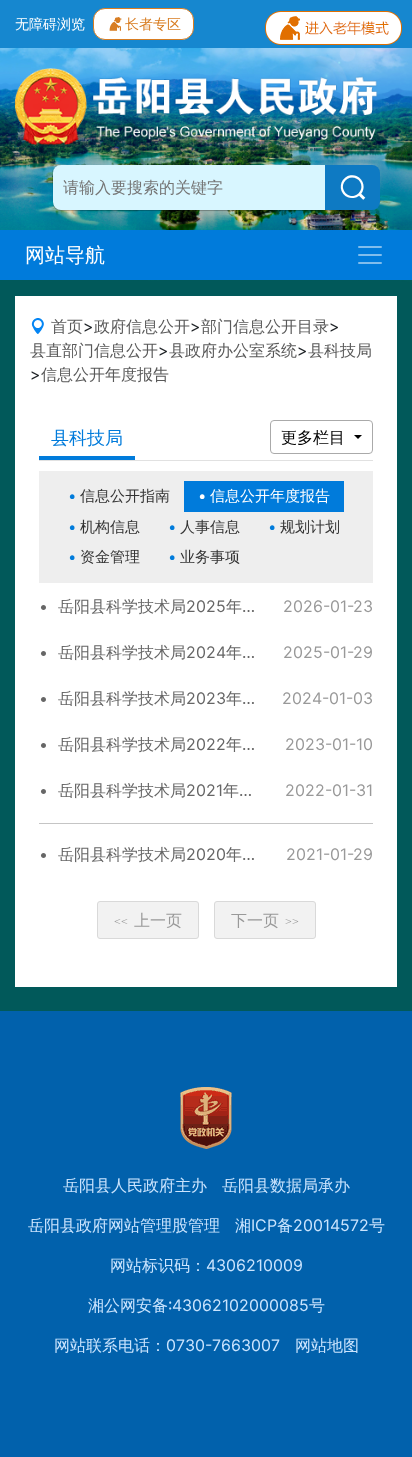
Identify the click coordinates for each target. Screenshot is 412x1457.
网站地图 (327, 1345)
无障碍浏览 (50, 23)
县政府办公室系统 (233, 350)
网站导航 (65, 255)
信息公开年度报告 (105, 374)
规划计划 (310, 526)
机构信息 (110, 526)
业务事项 (210, 556)
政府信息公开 (142, 326)
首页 (67, 326)
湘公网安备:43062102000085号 (206, 1305)
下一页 (265, 920)
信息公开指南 (125, 495)
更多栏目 (315, 437)
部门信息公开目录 (265, 326)
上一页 (148, 920)
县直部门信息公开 (94, 350)
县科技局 (340, 350)
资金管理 (110, 556)
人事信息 (210, 526)
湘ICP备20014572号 (310, 1225)
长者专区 (153, 23)
